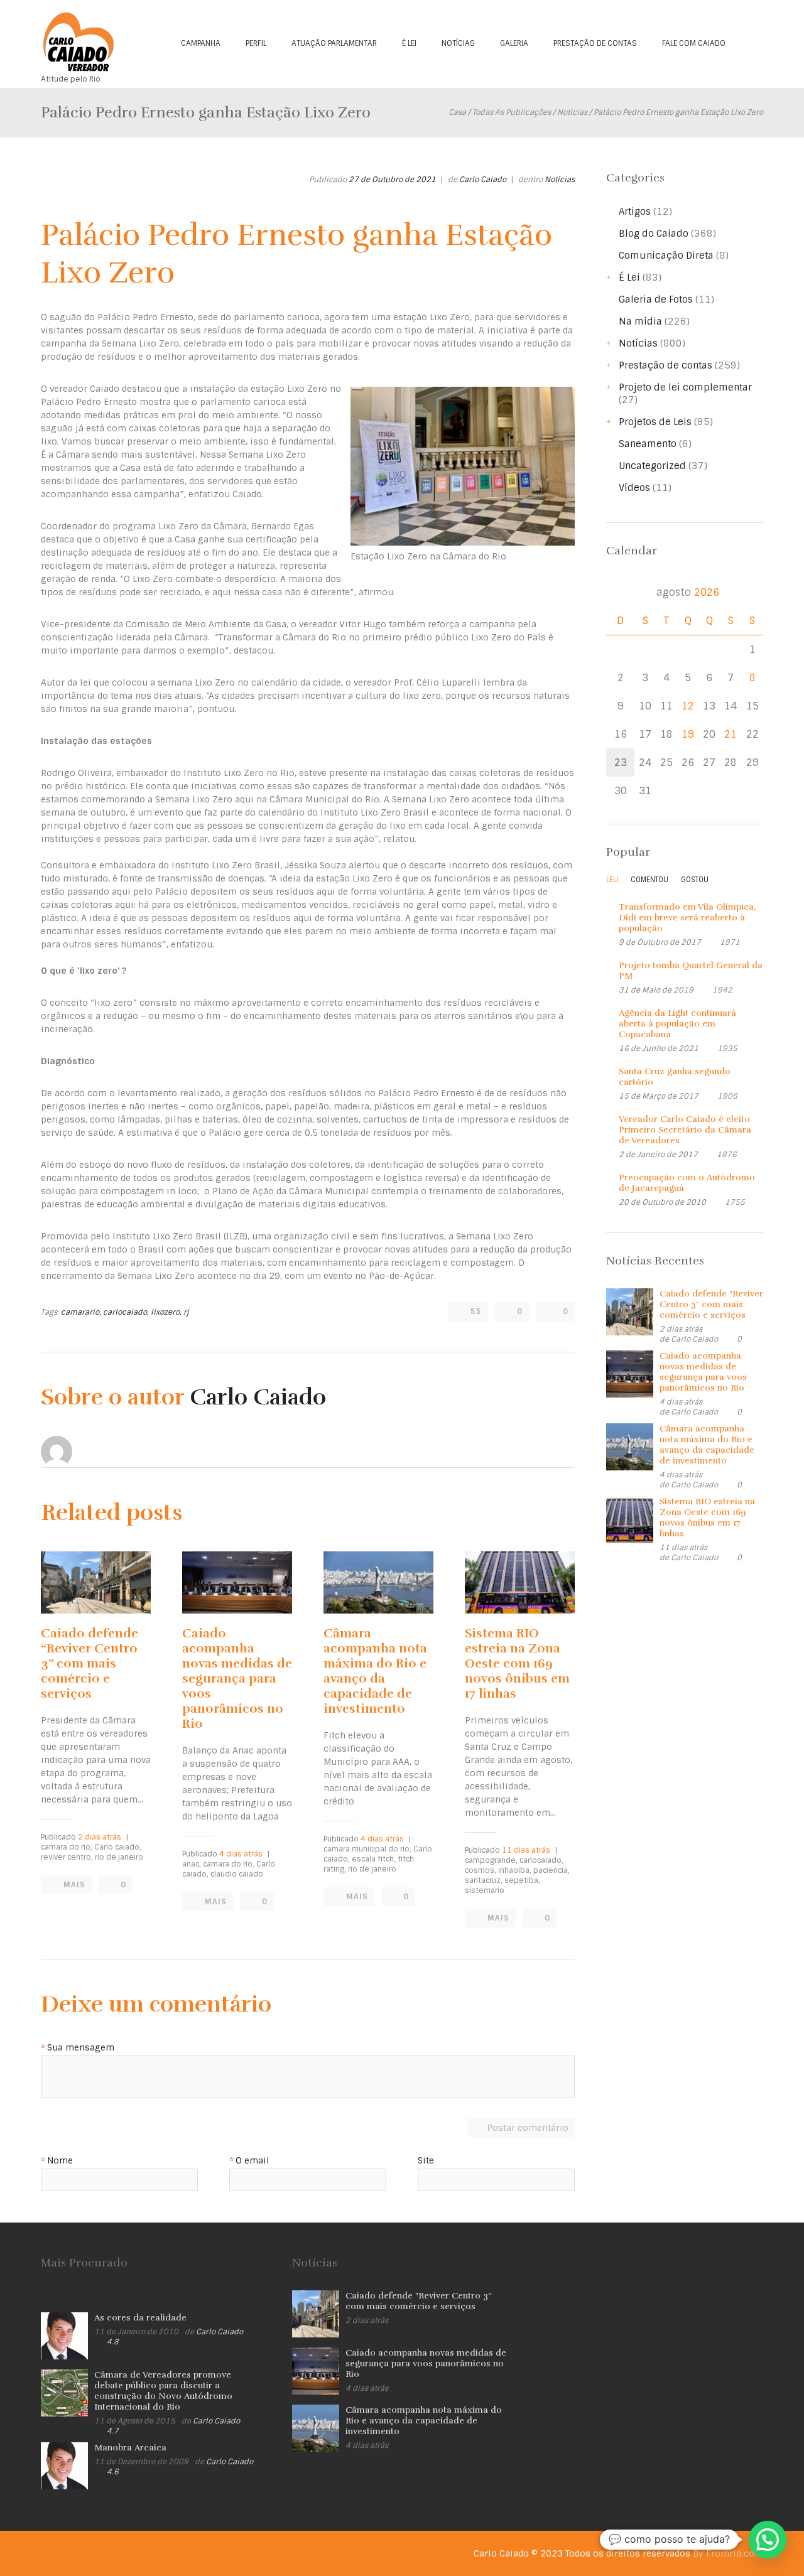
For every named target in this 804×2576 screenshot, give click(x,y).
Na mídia (640, 321)
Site (426, 2161)
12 (688, 706)
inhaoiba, (515, 1870)
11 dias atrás (526, 1850)
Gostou (695, 880)
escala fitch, (374, 1859)
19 (688, 734)
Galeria (514, 43)
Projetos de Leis (655, 422)
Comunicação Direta (666, 256)
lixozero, (166, 1312)
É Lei (409, 43)
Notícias (458, 43)
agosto (688, 592)
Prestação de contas (595, 43)
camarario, (81, 1312)
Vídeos (634, 488)
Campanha (201, 43)
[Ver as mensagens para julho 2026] (620, 592)
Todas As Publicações (512, 112)
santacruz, (484, 1880)
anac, (192, 1864)
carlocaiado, (126, 1312)
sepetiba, (522, 1880)
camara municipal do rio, (367, 1849)
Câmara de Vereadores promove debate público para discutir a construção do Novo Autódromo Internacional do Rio (163, 2391)
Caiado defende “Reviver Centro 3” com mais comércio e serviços (90, 1663)
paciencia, (551, 1870)
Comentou (649, 880)
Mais (74, 1885)
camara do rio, (67, 1847)
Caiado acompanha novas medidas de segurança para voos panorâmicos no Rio (237, 1679)
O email (253, 2161)
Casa (457, 112)
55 (476, 1312)
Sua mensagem (81, 2048)
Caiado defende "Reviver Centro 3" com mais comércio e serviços (711, 1304)
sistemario (485, 1890)
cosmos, (481, 1870)
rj (186, 1312)
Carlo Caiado (483, 180)
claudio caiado (237, 1874)
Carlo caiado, (118, 1847)
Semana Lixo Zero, (141, 343)
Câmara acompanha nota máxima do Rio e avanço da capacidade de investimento (375, 1671)
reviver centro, (67, 1857)
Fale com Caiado (694, 43)
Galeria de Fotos (656, 299)
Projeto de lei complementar (685, 387)
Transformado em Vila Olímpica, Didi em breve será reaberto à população (687, 918)
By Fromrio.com (728, 2553)
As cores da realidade (140, 2318)
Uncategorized (652, 466)
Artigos (635, 212)
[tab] (612, 883)
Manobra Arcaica (130, 2448)
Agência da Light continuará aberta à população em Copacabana (677, 1024)
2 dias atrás (100, 1837)
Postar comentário (528, 2128)
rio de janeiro (119, 1857)
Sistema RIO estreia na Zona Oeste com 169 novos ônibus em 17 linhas (517, 1663)
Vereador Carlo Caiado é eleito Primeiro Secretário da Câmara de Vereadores (685, 1130)
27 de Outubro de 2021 (392, 180)
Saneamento (648, 444)
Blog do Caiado (654, 234)
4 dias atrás (241, 1854)
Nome (60, 2161)
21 (731, 734)
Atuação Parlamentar (334, 43)
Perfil (256, 43)
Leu (612, 880)
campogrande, (491, 1860)
